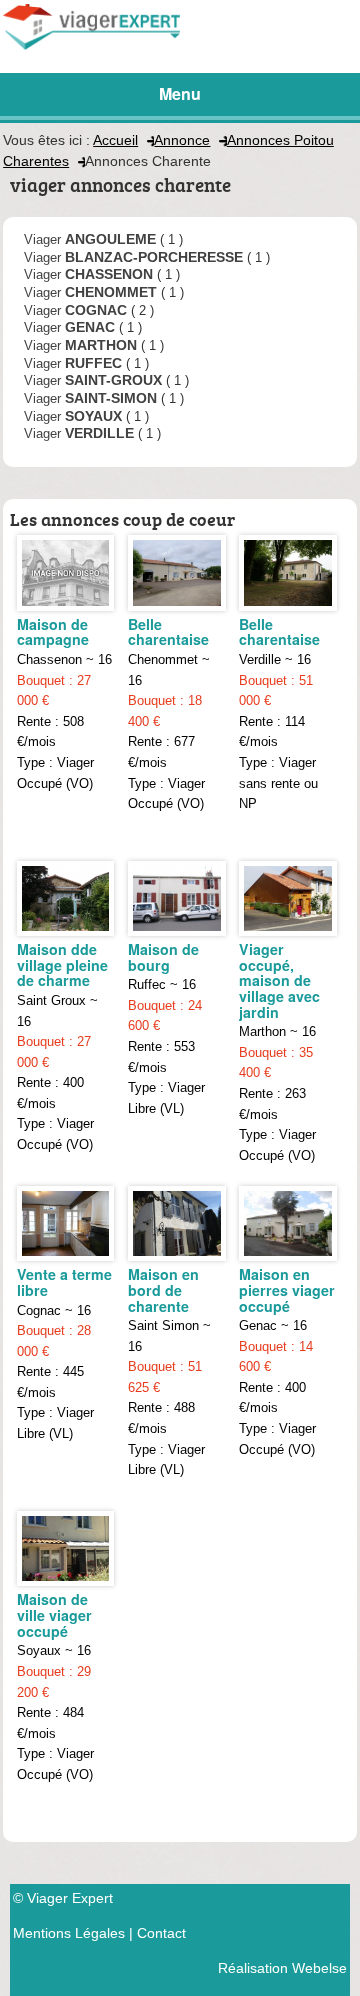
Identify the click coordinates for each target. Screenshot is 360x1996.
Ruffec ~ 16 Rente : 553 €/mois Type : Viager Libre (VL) (166, 1027)
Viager (90, 239)
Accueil (115, 140)
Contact (161, 1933)
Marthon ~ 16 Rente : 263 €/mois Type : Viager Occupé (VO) (279, 1051)
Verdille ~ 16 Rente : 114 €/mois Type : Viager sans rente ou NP (279, 712)
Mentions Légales (69, 1933)
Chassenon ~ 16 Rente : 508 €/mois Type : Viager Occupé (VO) (64, 702)
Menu (180, 93)
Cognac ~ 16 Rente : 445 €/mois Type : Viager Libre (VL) (64, 1352)
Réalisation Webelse (282, 1968)
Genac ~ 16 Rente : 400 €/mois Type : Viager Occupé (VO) (287, 1360)
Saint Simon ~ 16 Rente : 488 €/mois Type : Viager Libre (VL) (169, 1370)
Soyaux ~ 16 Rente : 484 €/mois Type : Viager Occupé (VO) (55, 1685)
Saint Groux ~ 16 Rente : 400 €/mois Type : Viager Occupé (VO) (62, 1045)
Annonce (182, 140)
